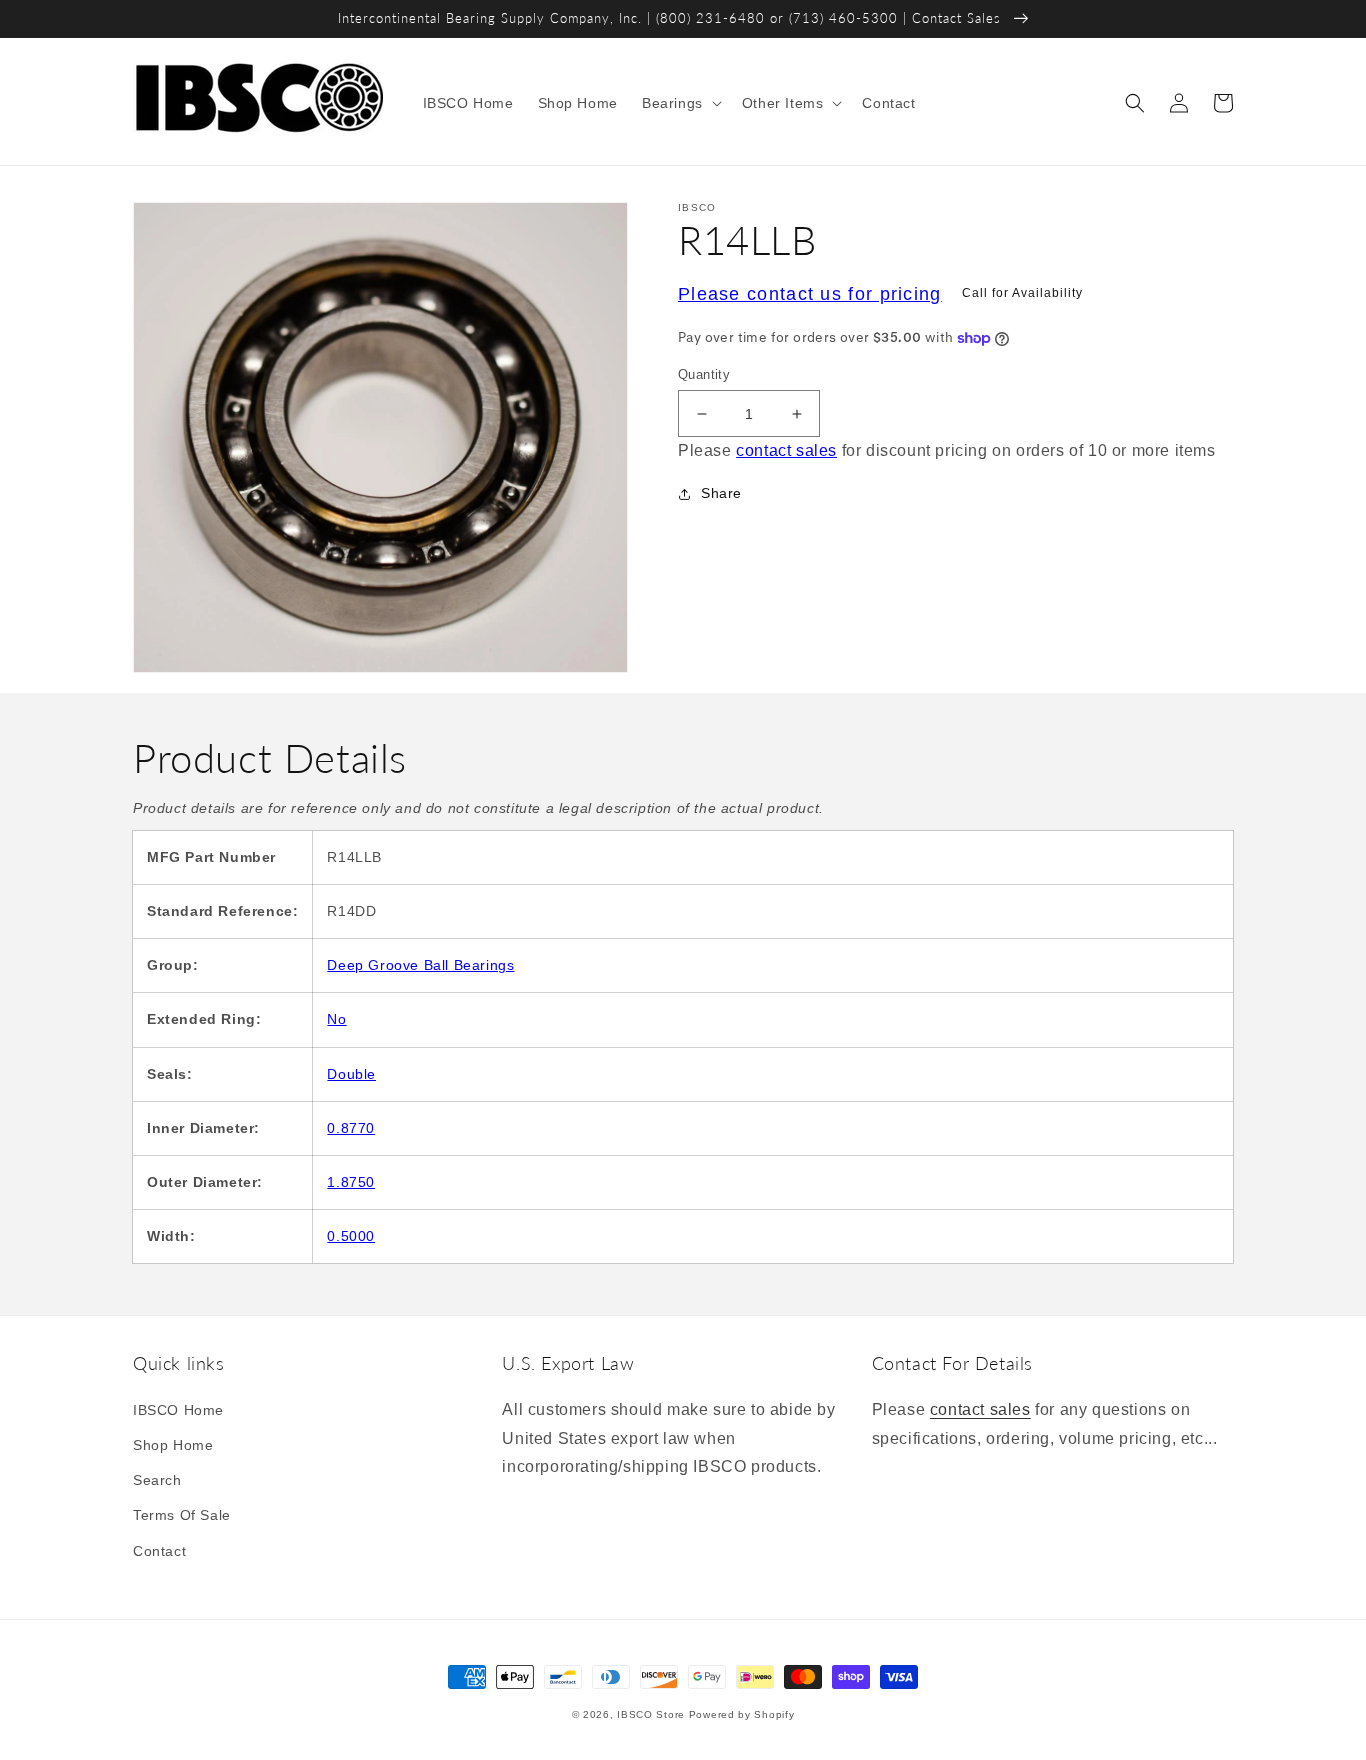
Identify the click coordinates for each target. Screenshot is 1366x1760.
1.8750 (351, 1182)
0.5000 (351, 1236)
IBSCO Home (178, 1410)
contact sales (786, 451)
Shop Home (173, 1445)
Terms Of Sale (182, 1515)
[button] (680, 103)
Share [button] (721, 493)
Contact (159, 1551)
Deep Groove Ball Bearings (420, 965)
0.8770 (351, 1128)
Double (351, 1074)
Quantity (704, 374)
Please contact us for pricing (810, 294)
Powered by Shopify (742, 1714)
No (336, 1019)
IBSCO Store (651, 1714)
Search (157, 1480)
